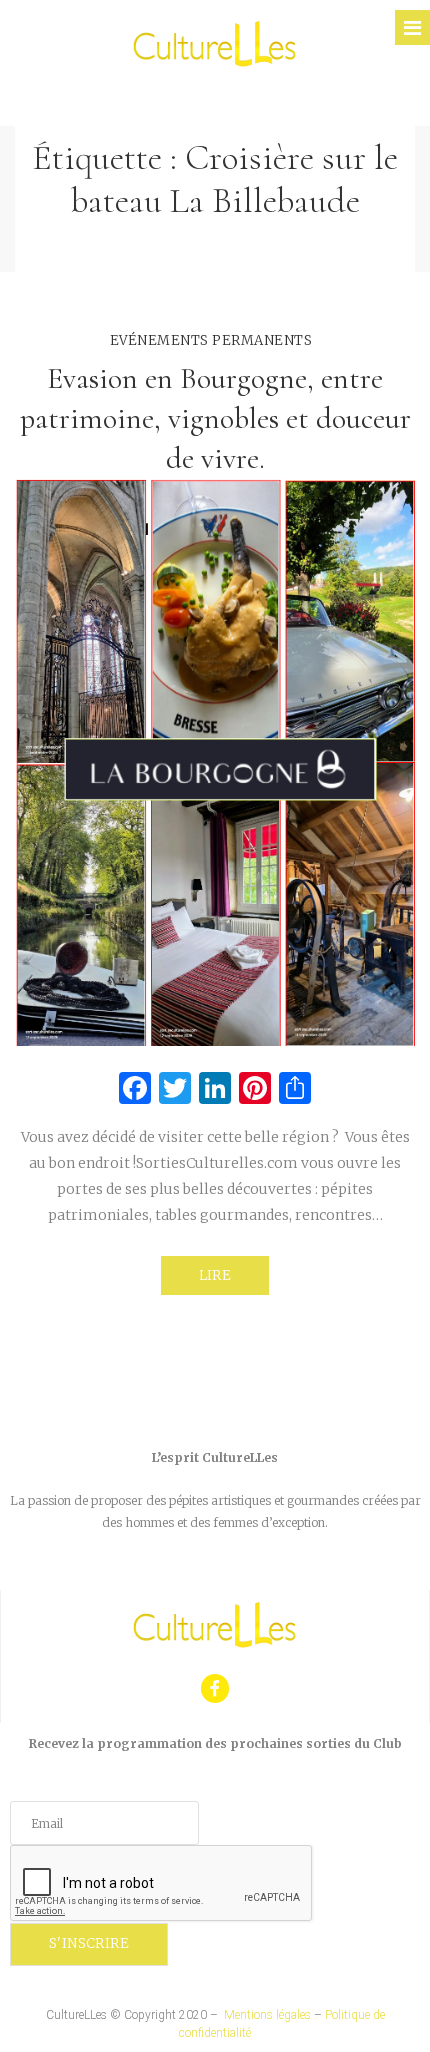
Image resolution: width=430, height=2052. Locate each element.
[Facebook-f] (215, 1688)
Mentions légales (267, 2015)
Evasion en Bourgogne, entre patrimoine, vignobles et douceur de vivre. (215, 418)
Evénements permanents (211, 340)
